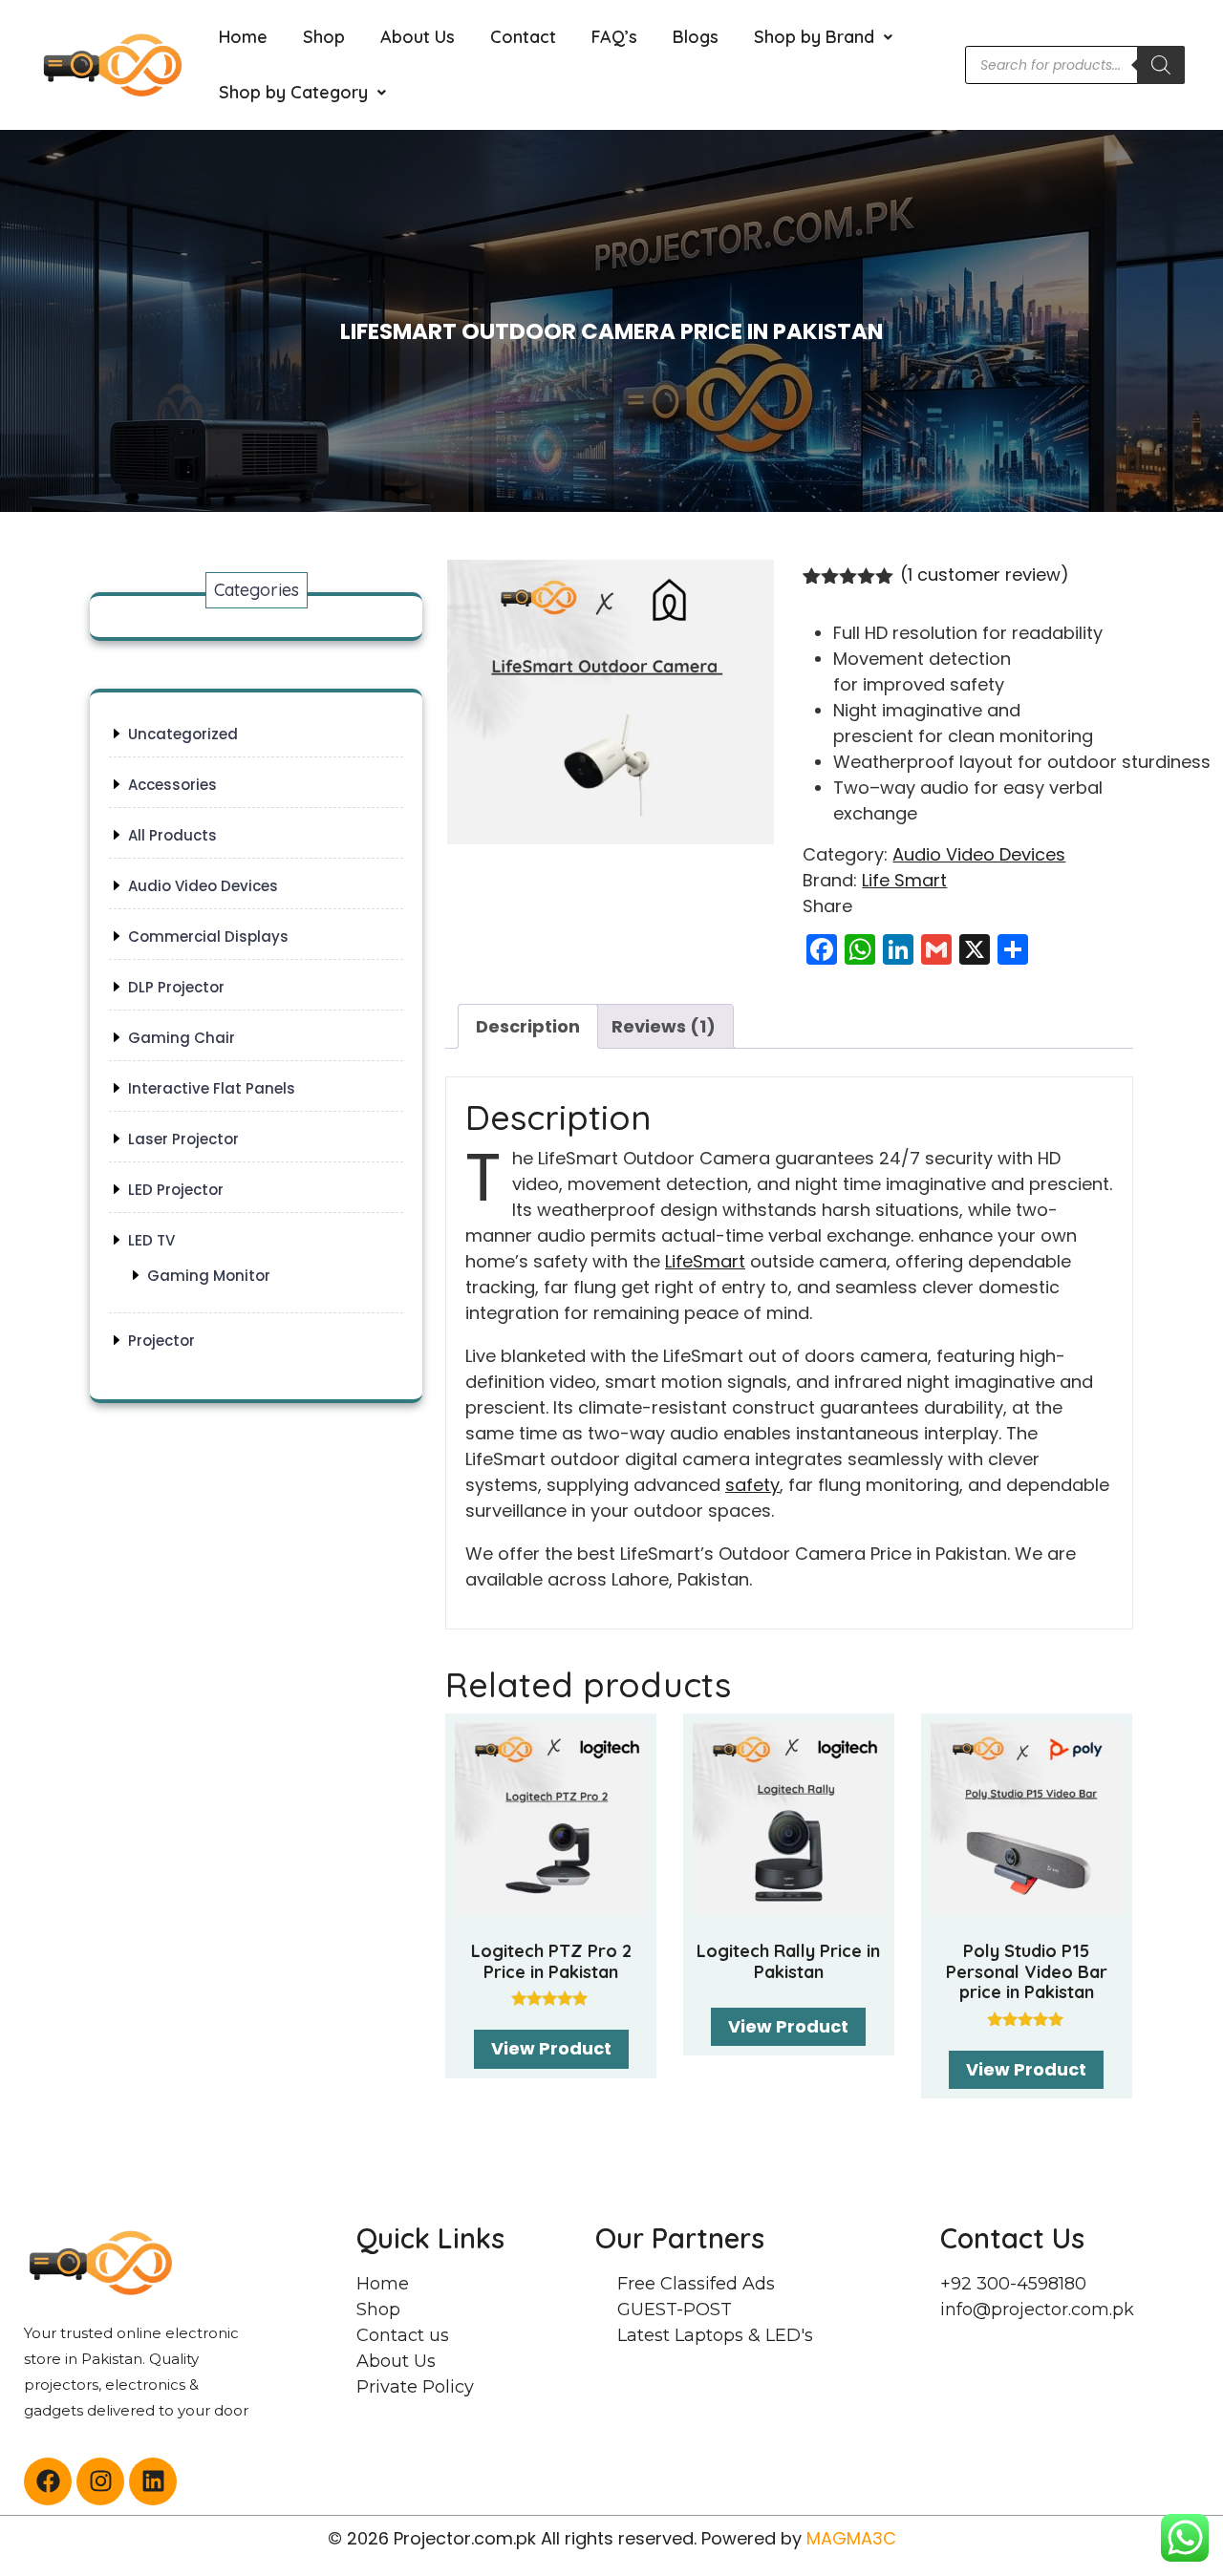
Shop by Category (293, 92)
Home (243, 37)
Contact (523, 37)
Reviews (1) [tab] (664, 1026)
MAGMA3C (851, 2538)
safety (752, 1485)
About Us (418, 37)
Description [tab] (528, 1026)
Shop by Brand (814, 37)
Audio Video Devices (979, 854)
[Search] (1161, 65)
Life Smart (904, 880)
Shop (324, 37)
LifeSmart (705, 1261)
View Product (551, 2048)
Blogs (696, 37)
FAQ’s (614, 37)
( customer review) (985, 575)
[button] (823, 37)
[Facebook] (48, 2481)
